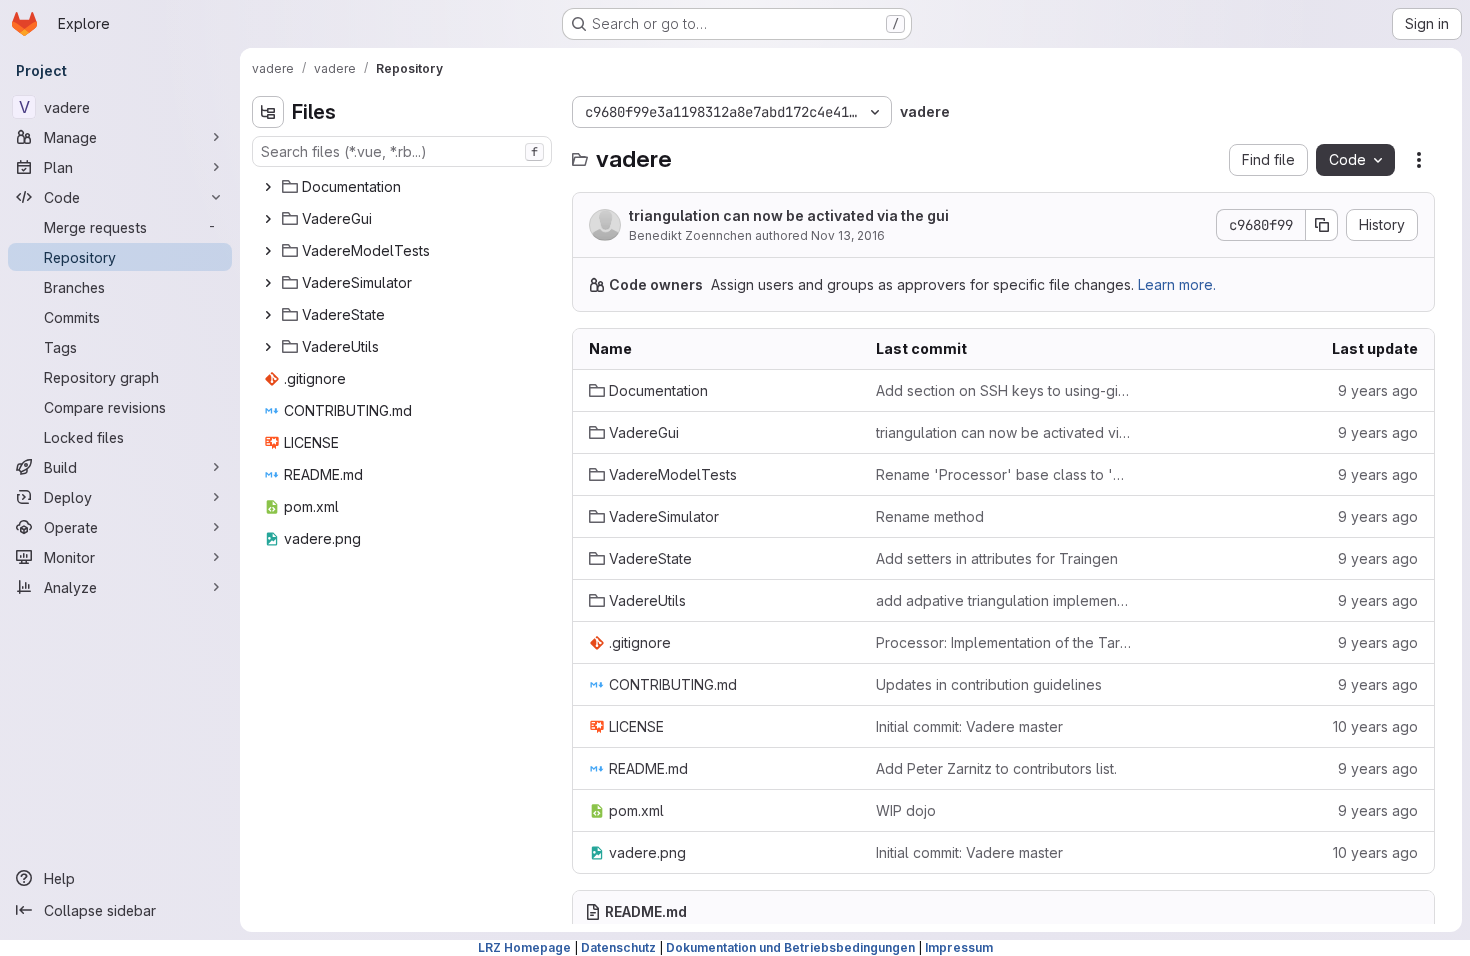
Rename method (930, 516)
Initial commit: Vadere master (969, 726)
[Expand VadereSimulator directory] (268, 283)
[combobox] (402, 151)
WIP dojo (906, 810)
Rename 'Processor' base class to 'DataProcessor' (1003, 474)
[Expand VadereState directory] (268, 315)
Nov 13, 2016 (848, 235)
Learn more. (1177, 284)
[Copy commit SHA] (1322, 225)
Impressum (959, 947)
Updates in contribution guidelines (989, 684)
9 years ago (1378, 390)
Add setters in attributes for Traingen (997, 558)
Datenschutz (618, 947)
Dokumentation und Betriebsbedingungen (790, 947)
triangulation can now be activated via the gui (789, 215)
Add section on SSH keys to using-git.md (1003, 390)
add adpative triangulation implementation (1003, 600)
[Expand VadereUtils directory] (268, 347)
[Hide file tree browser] (268, 112)
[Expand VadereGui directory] (268, 219)
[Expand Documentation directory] (268, 187)
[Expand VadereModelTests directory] (268, 251)
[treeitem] (404, 187)
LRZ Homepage (524, 947)
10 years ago (1375, 726)
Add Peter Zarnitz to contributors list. (996, 768)
